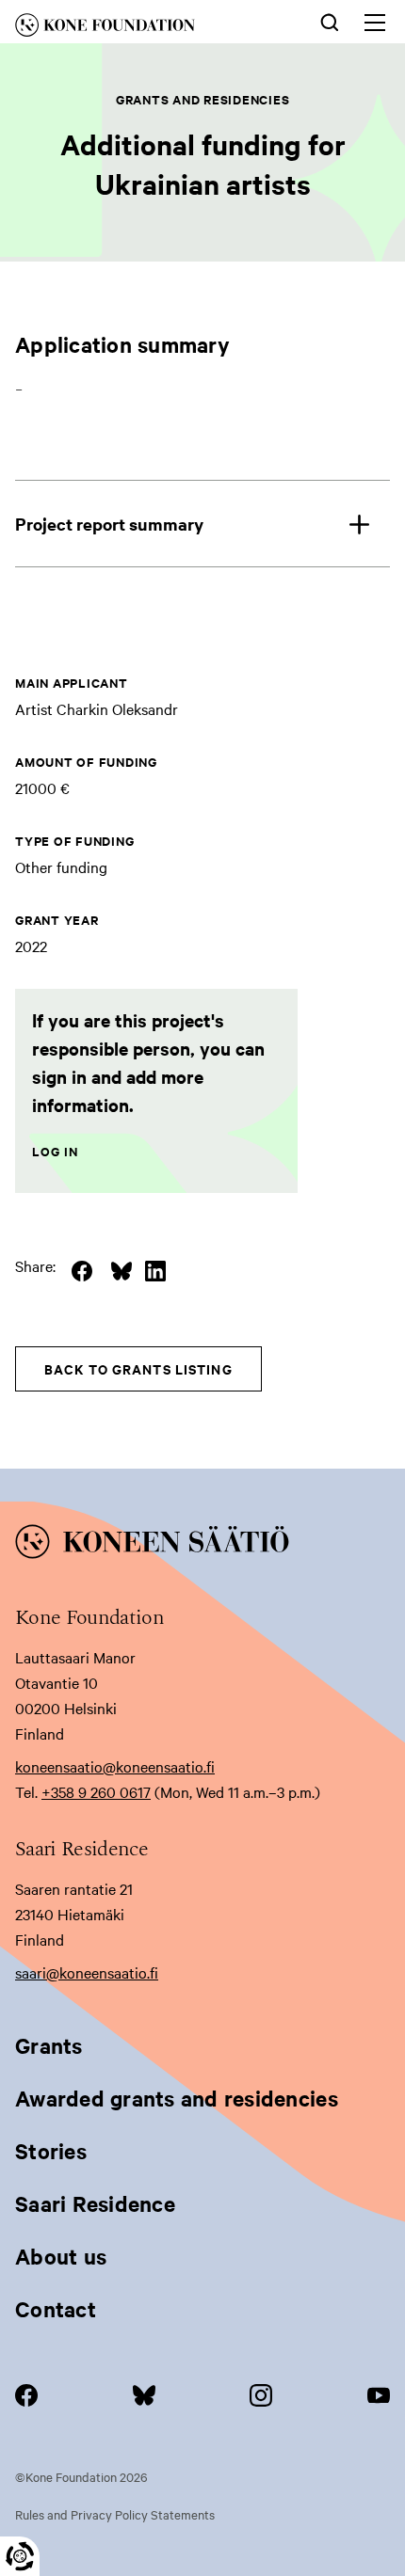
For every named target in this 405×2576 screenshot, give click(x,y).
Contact (56, 2309)
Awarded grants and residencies (177, 2098)
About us (61, 2256)
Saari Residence (95, 2203)
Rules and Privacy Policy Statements (115, 2514)
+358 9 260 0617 (96, 1791)
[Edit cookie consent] (20, 2556)
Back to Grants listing (138, 1368)
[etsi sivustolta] (330, 21)
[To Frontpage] (202, 1545)
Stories (51, 2151)
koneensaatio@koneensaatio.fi (115, 1766)
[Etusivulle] (135, 28)
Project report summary (109, 524)
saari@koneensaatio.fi (87, 1972)
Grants (49, 2045)
